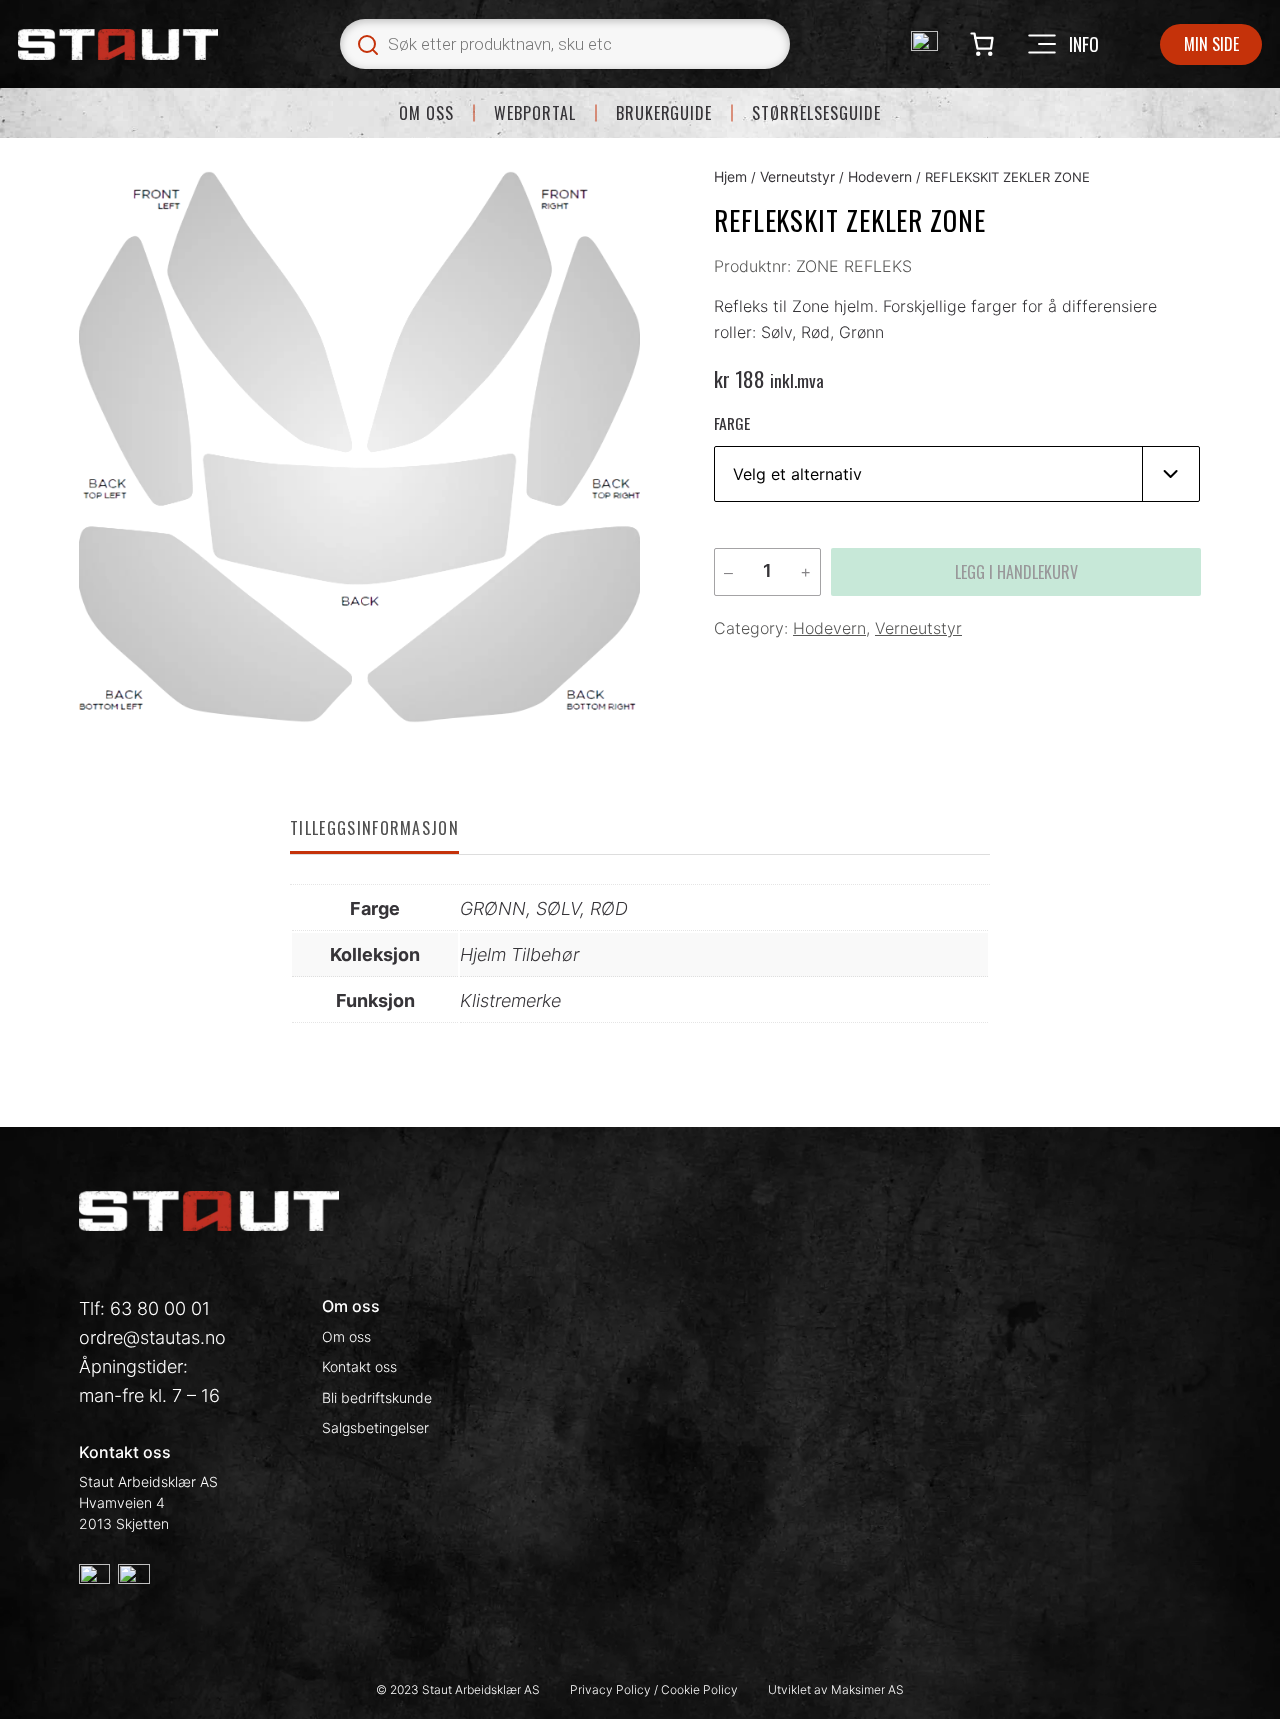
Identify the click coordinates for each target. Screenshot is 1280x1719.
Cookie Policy (699, 1689)
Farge (732, 423)
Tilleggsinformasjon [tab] (374, 828)
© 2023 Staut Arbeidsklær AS (458, 1689)
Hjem (730, 176)
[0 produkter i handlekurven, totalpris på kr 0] (981, 44)
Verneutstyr (797, 176)
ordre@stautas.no (152, 1337)
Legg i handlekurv (1016, 572)
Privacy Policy (612, 1689)
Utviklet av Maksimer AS (836, 1689)
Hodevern (880, 176)
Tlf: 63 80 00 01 (144, 1308)
